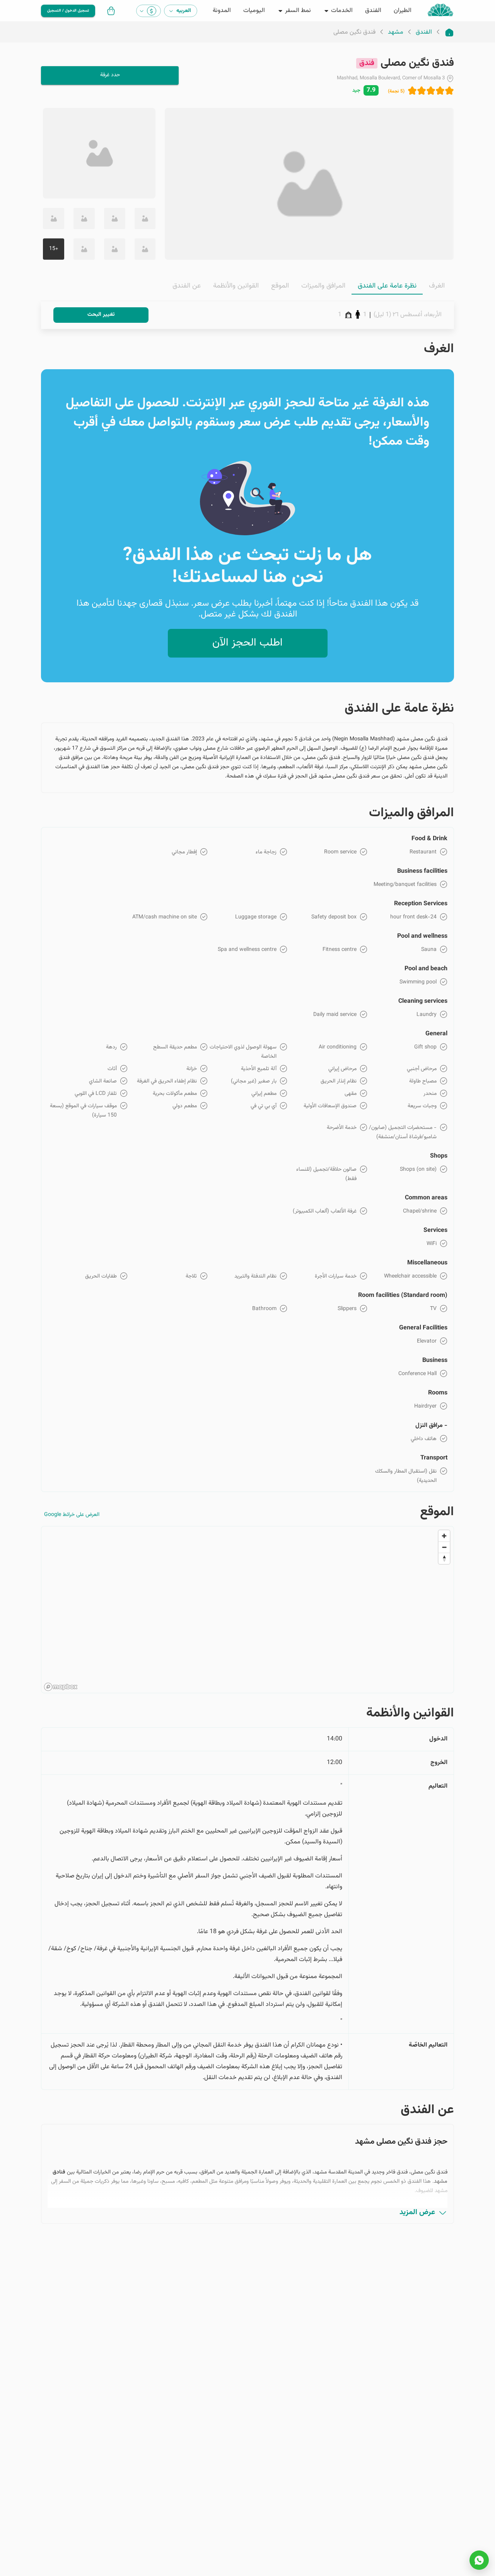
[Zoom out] (444, 1547)
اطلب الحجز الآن (247, 643)
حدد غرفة (110, 75)
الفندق (424, 33)
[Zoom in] (444, 1536)
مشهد (396, 33)
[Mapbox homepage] (61, 1687)
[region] (247, 1610)
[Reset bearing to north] (444, 1558)
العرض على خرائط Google (72, 1515)
